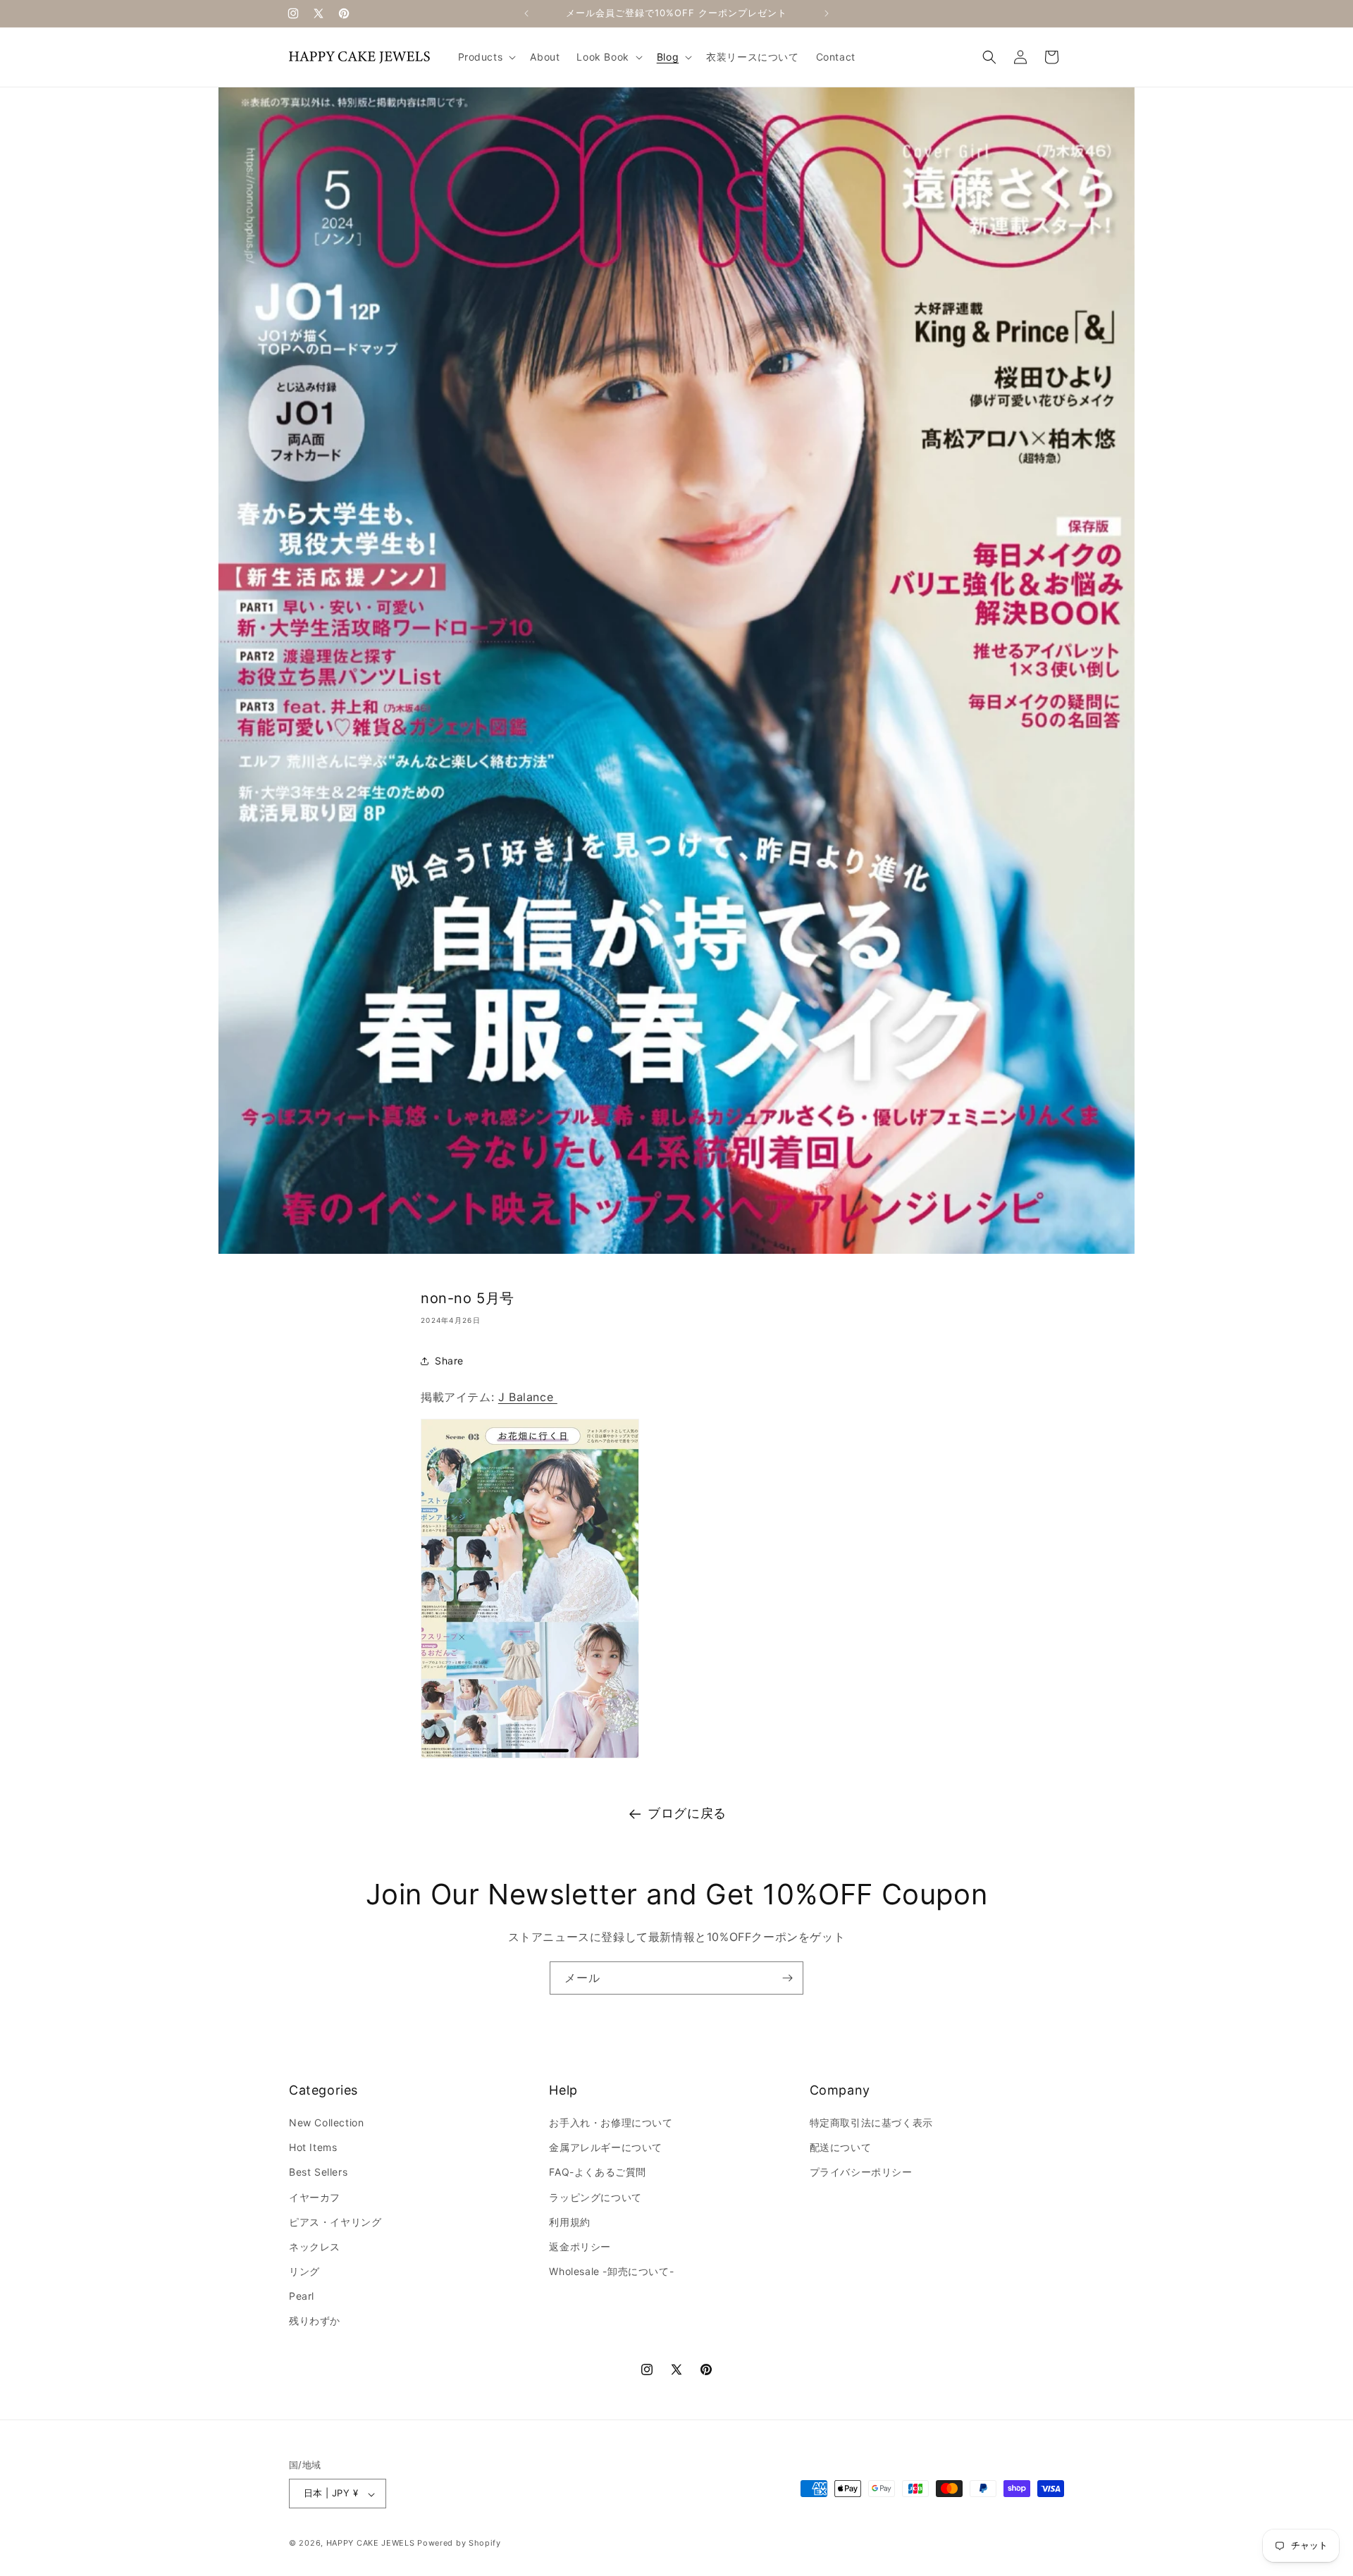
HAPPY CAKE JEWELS (371, 2544)
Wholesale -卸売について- (611, 2272)
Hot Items (313, 2148)
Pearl (302, 2297)
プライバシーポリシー (861, 2173)
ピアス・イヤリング (335, 2222)
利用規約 (569, 2222)
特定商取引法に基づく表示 (871, 2122)
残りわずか (315, 2321)
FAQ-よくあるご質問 (598, 2173)
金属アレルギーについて (606, 2148)
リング (304, 2272)
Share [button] (449, 1361)
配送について (841, 2148)
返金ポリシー (580, 2247)
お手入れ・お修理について (611, 2122)
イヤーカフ (315, 2197)
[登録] (787, 1978)
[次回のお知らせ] (827, 13)
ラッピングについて (595, 2197)
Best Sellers (318, 2173)
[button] (486, 57)
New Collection (326, 2122)
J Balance (528, 1397)
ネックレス (315, 2247)
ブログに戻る (687, 1813)
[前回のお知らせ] (526, 13)
